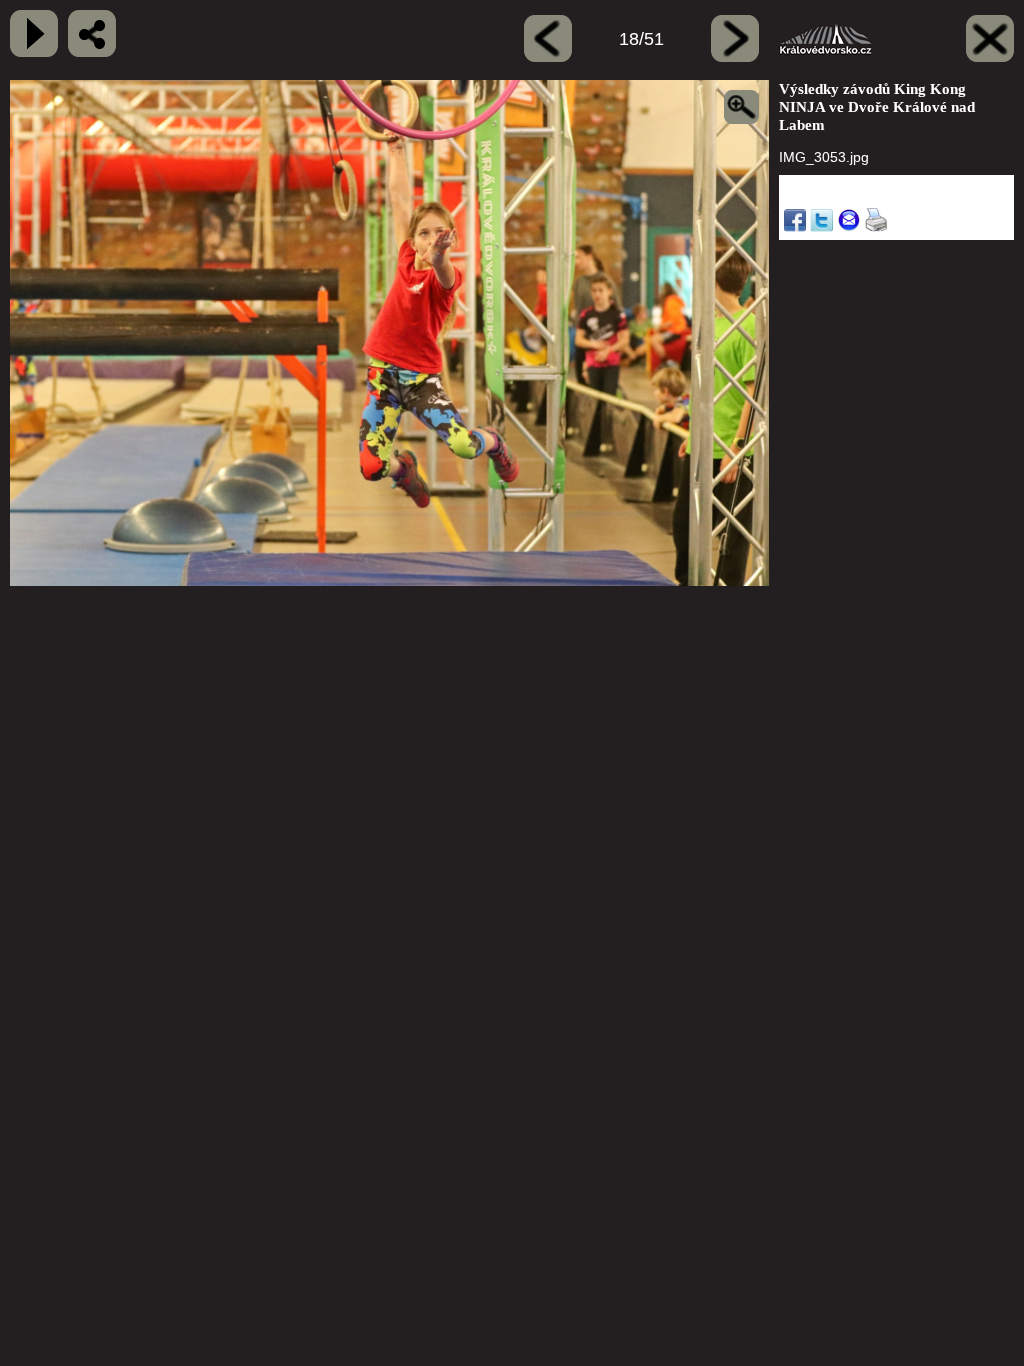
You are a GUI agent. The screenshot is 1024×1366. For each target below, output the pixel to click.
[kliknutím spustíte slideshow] (34, 33)
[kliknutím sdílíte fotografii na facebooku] (92, 33)
